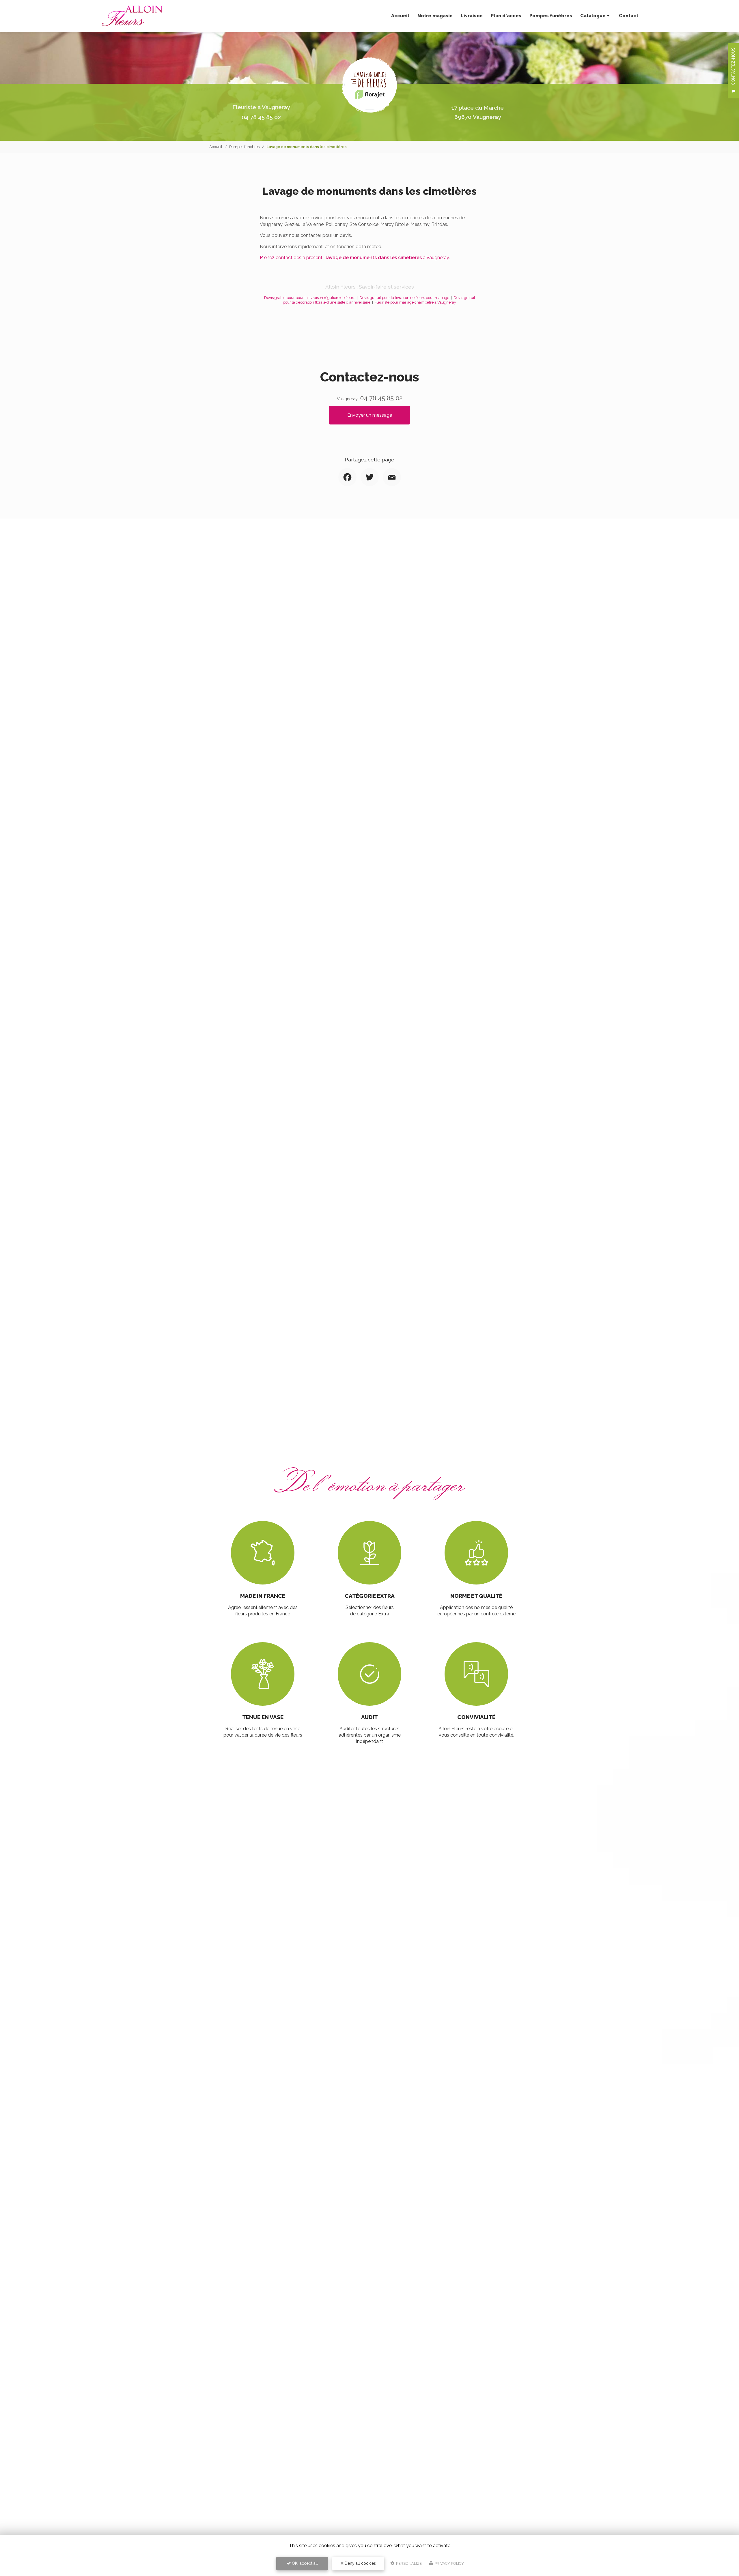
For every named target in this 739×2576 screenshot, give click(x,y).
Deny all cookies (360, 2563)
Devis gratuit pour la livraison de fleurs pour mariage (404, 298)
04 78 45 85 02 (261, 117)
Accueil (400, 16)
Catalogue (593, 16)
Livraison (472, 16)
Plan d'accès (506, 16)
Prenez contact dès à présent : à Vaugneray (354, 258)
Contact (629, 16)
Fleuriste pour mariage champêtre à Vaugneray (415, 302)
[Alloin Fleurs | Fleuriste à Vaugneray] (132, 16)
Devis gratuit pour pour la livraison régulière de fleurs (310, 298)
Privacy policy (449, 2563)
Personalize (408, 2563)
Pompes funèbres (551, 16)
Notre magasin (435, 16)
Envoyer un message (370, 415)
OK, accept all (304, 2563)
